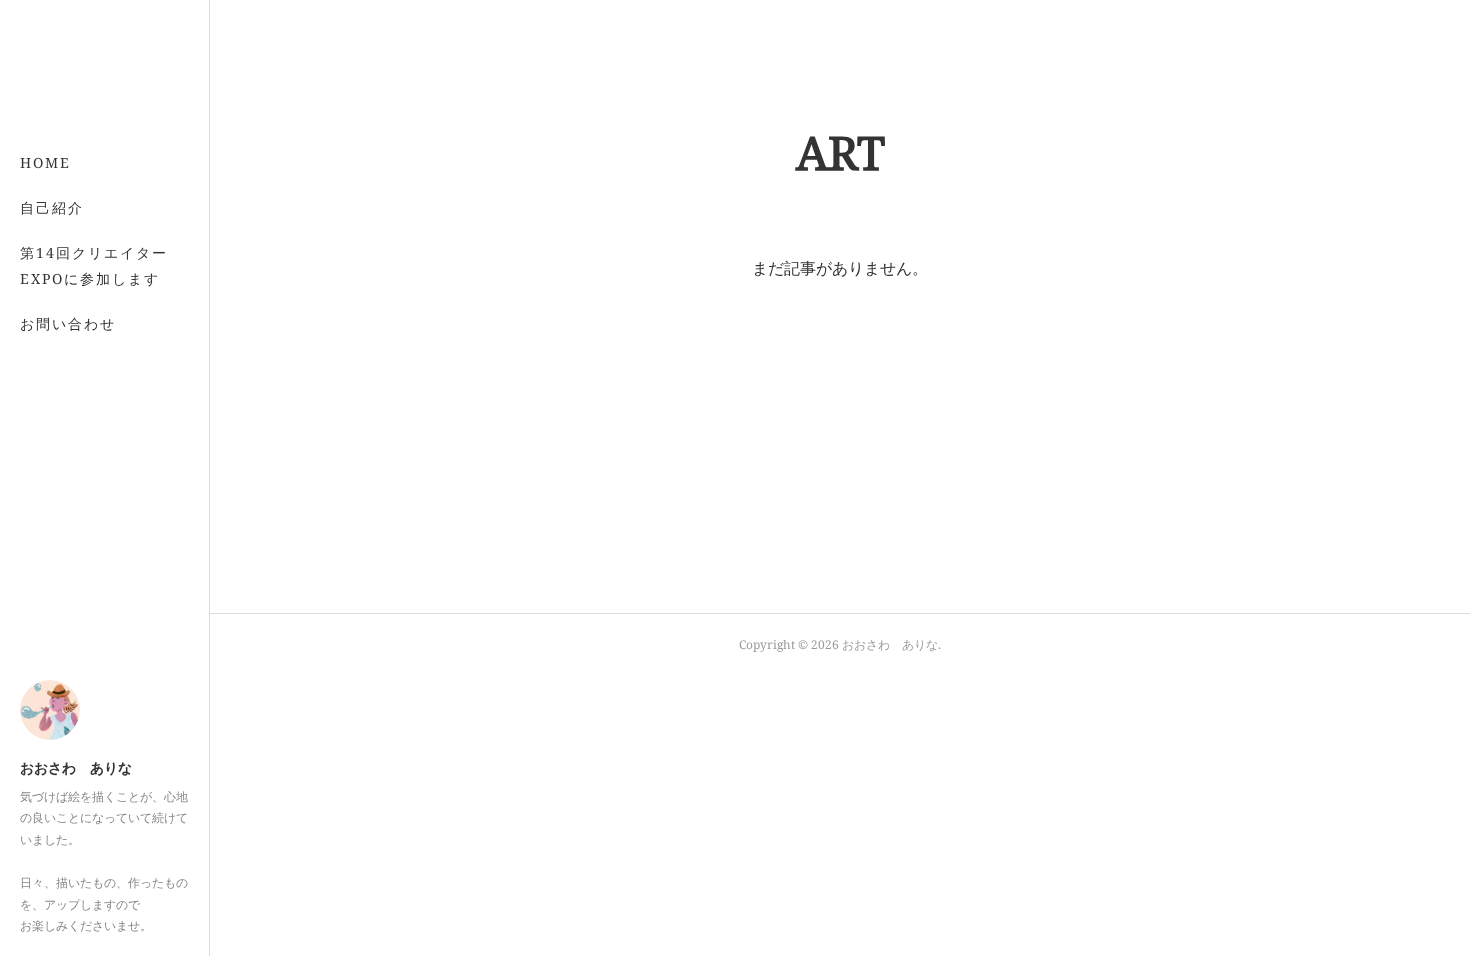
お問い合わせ (68, 323)
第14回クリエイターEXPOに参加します (94, 265)
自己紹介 (52, 207)
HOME (45, 162)
